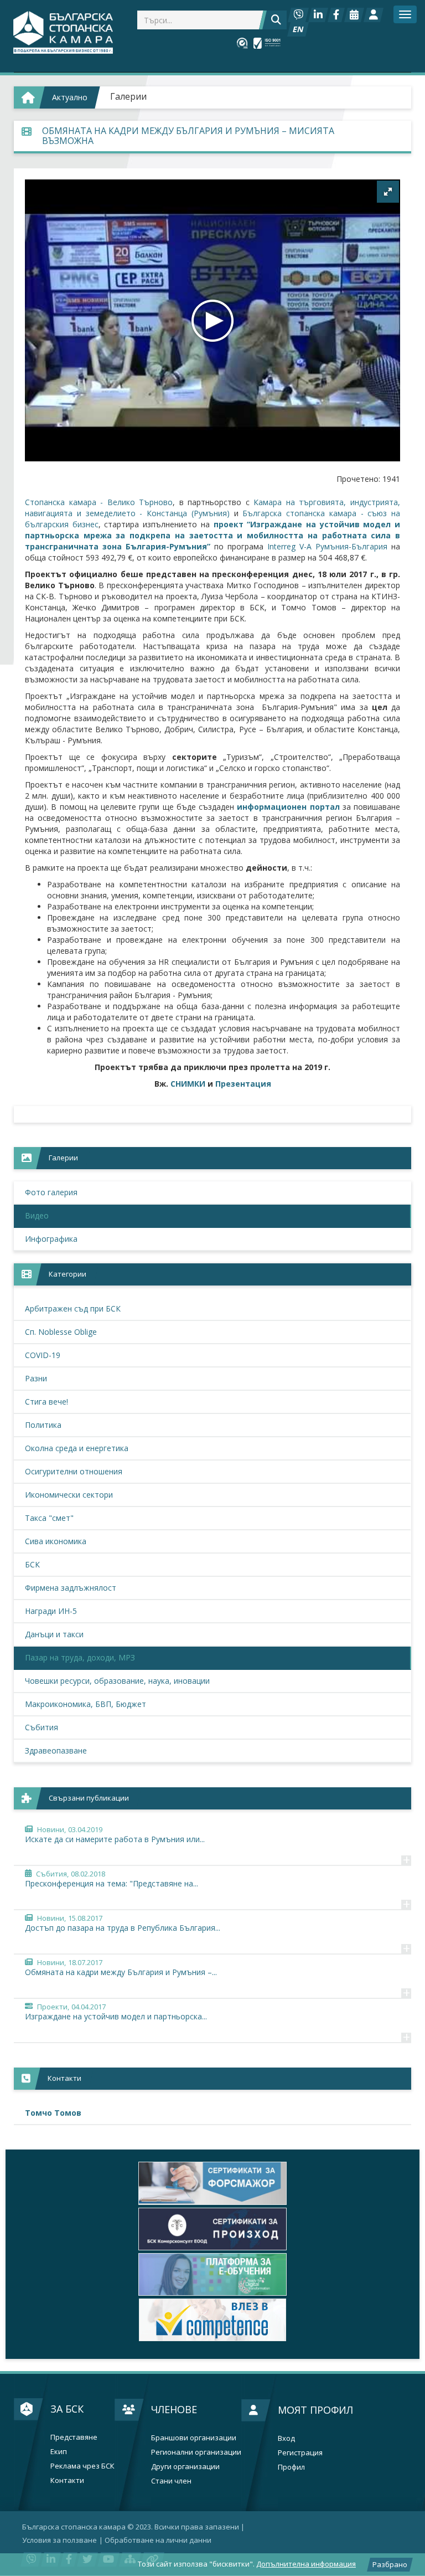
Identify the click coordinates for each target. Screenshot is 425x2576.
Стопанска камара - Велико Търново (99, 502)
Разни (36, 1378)
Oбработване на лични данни (158, 2540)
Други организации (185, 2467)
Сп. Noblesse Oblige (61, 1332)
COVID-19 (43, 1355)
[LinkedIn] (318, 15)
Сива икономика (56, 1541)
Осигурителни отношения (74, 1471)
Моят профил (315, 2410)
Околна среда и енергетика (77, 1448)
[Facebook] (336, 15)
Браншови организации (194, 2438)
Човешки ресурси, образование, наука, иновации (117, 1681)
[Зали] (354, 15)
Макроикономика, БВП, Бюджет (85, 1704)
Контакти (67, 2480)
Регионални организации (196, 2452)
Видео (37, 1215)
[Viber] (298, 15)
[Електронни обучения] (212, 2274)
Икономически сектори (69, 1495)
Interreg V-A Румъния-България (327, 546)
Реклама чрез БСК (82, 2466)
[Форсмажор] (212, 2183)
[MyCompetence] (212, 2320)
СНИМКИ (188, 1084)
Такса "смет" (49, 1518)
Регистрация (300, 2453)
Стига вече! (46, 1402)
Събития (42, 1727)
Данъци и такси (54, 1634)
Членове (174, 2409)
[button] (388, 192)
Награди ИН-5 (51, 1611)
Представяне (74, 2437)
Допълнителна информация (306, 2564)
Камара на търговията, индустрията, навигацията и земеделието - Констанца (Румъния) (212, 508)
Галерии (128, 96)
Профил (291, 2467)
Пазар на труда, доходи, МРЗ (80, 1657)
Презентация (243, 1084)
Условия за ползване (59, 2540)
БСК (32, 1564)
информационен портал (288, 807)
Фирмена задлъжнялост (71, 1588)
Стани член (171, 2481)
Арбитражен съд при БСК (73, 1308)
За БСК (67, 2409)
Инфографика (51, 1239)
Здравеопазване (56, 1750)
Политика (43, 1425)
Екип (59, 2452)
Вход (286, 2438)
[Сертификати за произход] (212, 2229)
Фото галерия (51, 1192)
